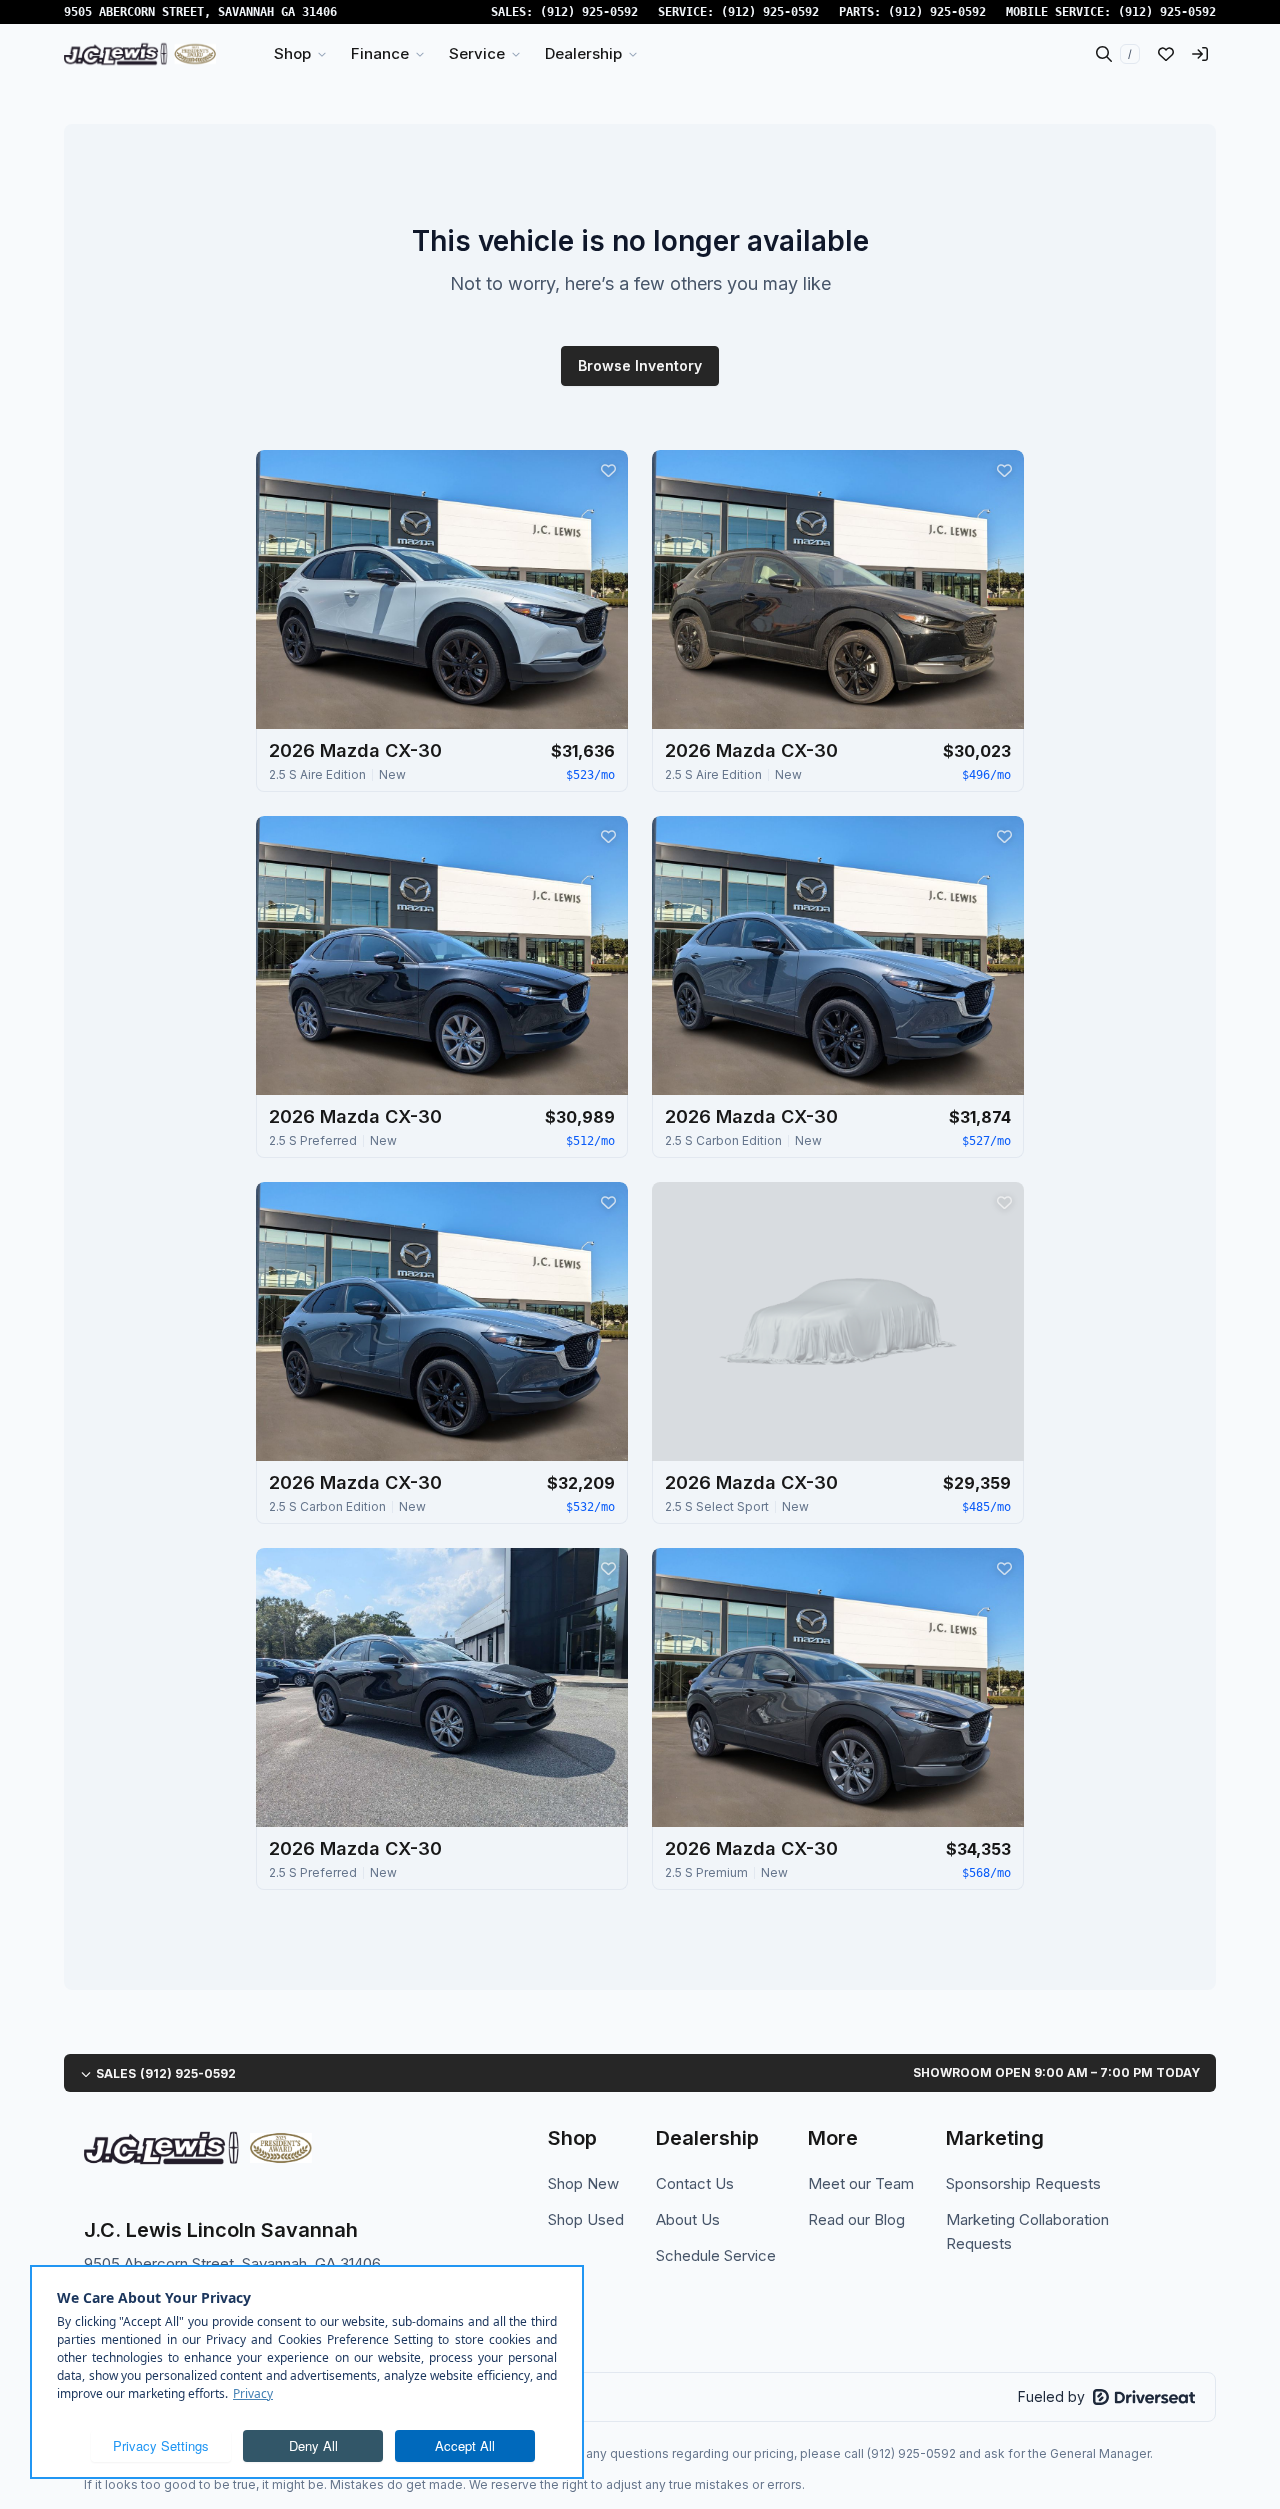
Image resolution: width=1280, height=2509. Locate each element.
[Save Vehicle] (608, 470)
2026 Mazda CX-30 (355, 750)
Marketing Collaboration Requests (1027, 2231)
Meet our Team (861, 2183)
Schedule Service (716, 2255)
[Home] (140, 54)
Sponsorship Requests (1023, 2183)
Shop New (583, 2183)
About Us (688, 2219)
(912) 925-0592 (589, 12)
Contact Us (695, 2183)
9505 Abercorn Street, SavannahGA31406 (200, 12)
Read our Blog (856, 2219)
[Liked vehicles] (1166, 54)
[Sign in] (1200, 54)
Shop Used (586, 2219)
